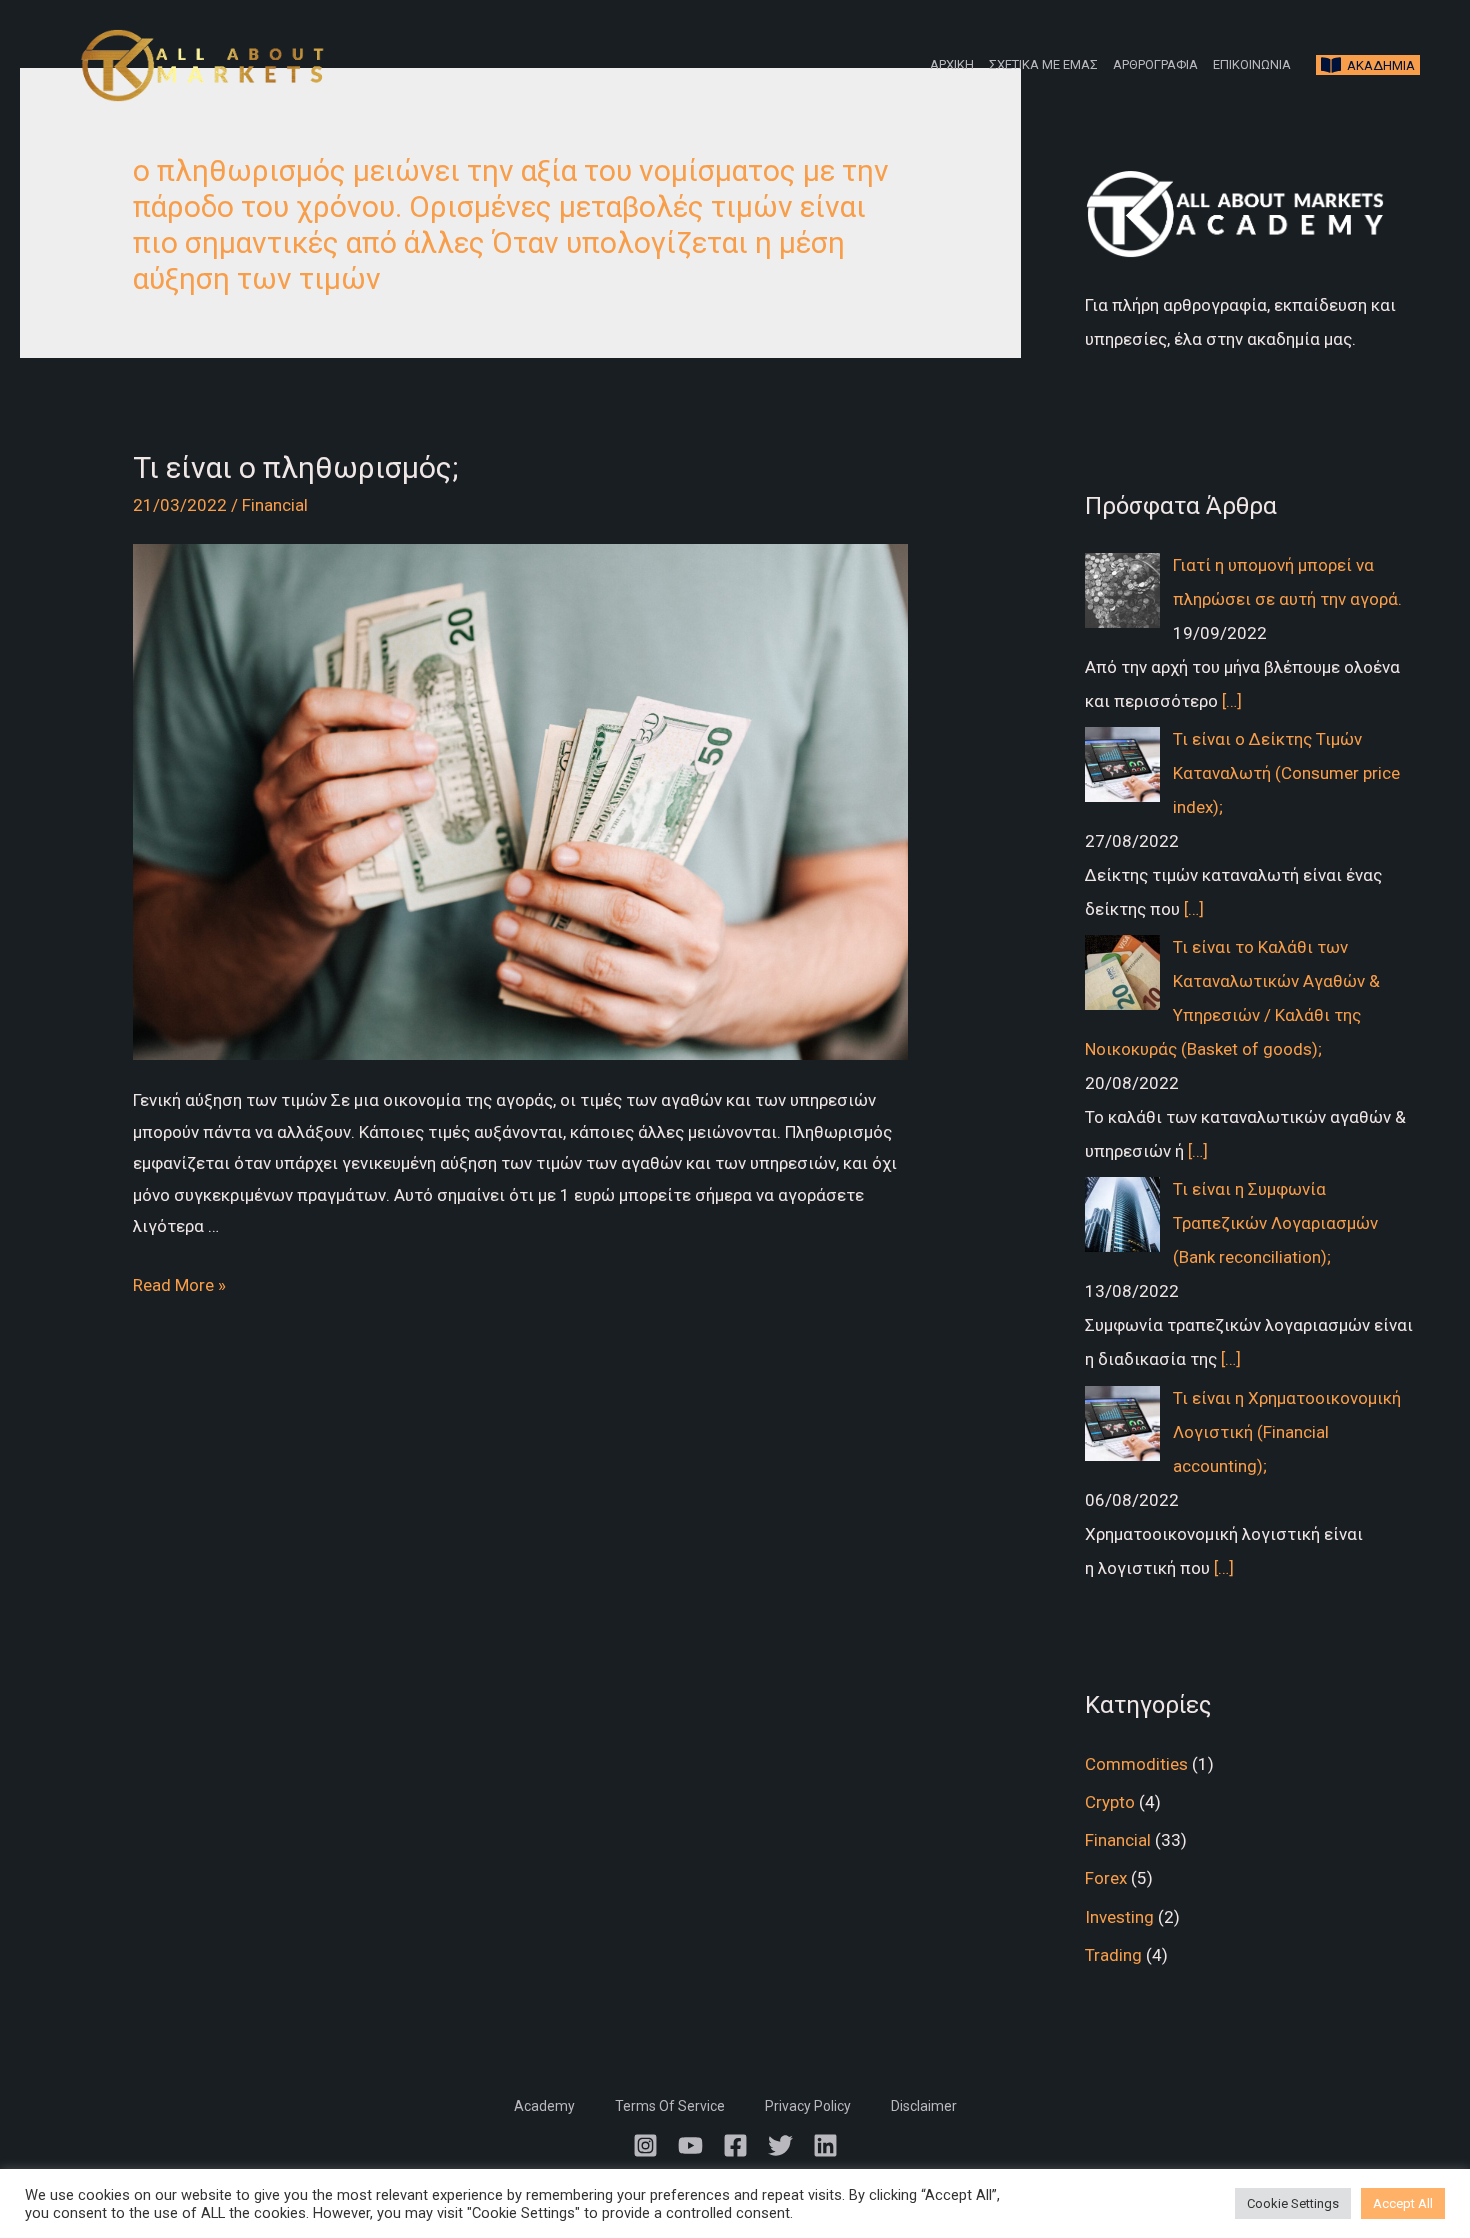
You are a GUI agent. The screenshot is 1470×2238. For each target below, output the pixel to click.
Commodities (1136, 1764)
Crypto (1110, 1802)
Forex (1106, 1878)
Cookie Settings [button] (1293, 2203)
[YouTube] (690, 2145)
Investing (1119, 1917)
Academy (544, 2106)
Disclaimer (924, 2106)
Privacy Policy (808, 2106)
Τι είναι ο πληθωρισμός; (295, 467)
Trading (1113, 1955)
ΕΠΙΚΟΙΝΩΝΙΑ (1252, 64)
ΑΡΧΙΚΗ (952, 64)
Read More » (179, 1285)
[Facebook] (735, 2145)
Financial (275, 505)
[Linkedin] (825, 2145)
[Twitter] (780, 2145)
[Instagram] (645, 2145)
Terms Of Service (670, 2106)
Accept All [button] (1403, 2203)
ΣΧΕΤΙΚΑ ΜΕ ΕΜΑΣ (1043, 64)
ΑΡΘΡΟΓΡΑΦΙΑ (1155, 64)
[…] (1232, 701)
